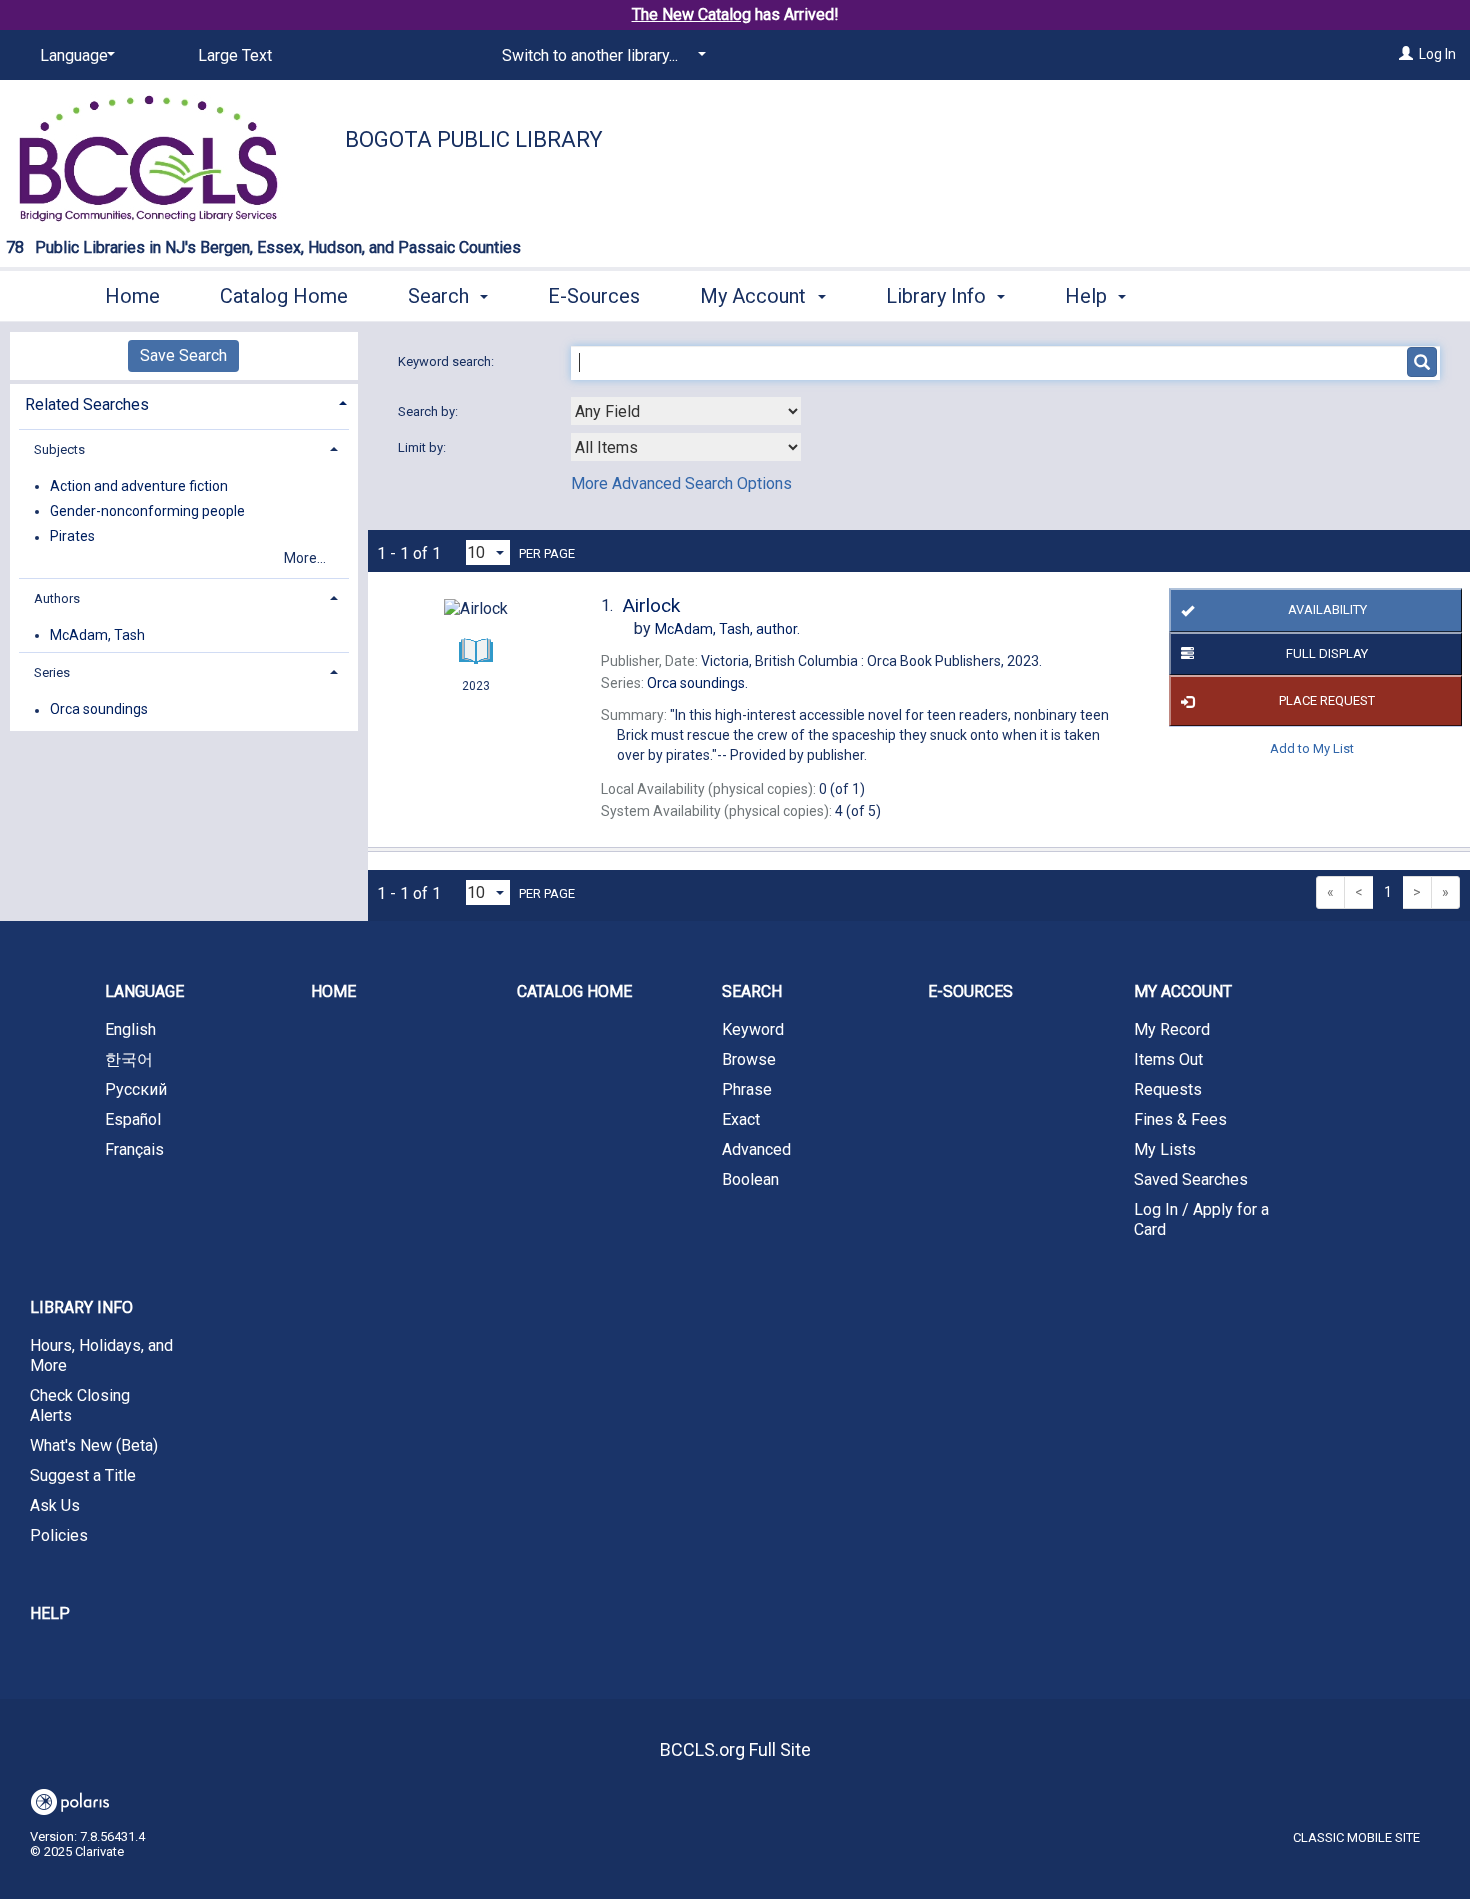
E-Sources (594, 296)
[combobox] (686, 411)
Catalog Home (284, 296)
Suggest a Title (83, 1475)
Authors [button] (57, 598)
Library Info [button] (938, 296)
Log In (1437, 54)
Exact (741, 1119)
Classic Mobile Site (1356, 1837)
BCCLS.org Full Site (735, 1749)
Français (134, 1149)
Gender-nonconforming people (147, 511)
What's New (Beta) (94, 1445)
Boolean (750, 1179)
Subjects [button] (59, 449)
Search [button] (441, 296)
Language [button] (144, 991)
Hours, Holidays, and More (101, 1355)
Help (50, 1613)
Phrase (747, 1089)
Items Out (1168, 1059)
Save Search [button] (183, 355)
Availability (1327, 609)
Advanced (756, 1149)
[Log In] (1406, 54)
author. (727, 629)
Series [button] (52, 672)
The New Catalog (691, 14)
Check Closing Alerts (80, 1405)
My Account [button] (755, 296)
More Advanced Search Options (681, 483)
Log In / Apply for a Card (1201, 1219)
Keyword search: (447, 361)
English (130, 1029)
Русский (136, 1089)
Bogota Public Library (474, 139)
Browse (749, 1059)
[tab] (184, 402)
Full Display (1327, 653)
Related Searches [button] (87, 404)
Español (133, 1119)
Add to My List (1312, 747)
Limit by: (423, 447)
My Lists (1165, 1149)
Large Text (235, 55)
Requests (1168, 1089)
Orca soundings (99, 710)
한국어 (129, 1059)
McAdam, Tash (97, 635)
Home (132, 296)
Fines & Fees (1180, 1119)
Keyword (753, 1029)
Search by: (429, 411)
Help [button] (1088, 296)
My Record (1172, 1029)
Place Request (1327, 700)
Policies (59, 1535)
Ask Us (55, 1505)
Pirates (72, 537)
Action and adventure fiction (139, 486)
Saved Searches (1191, 1179)
